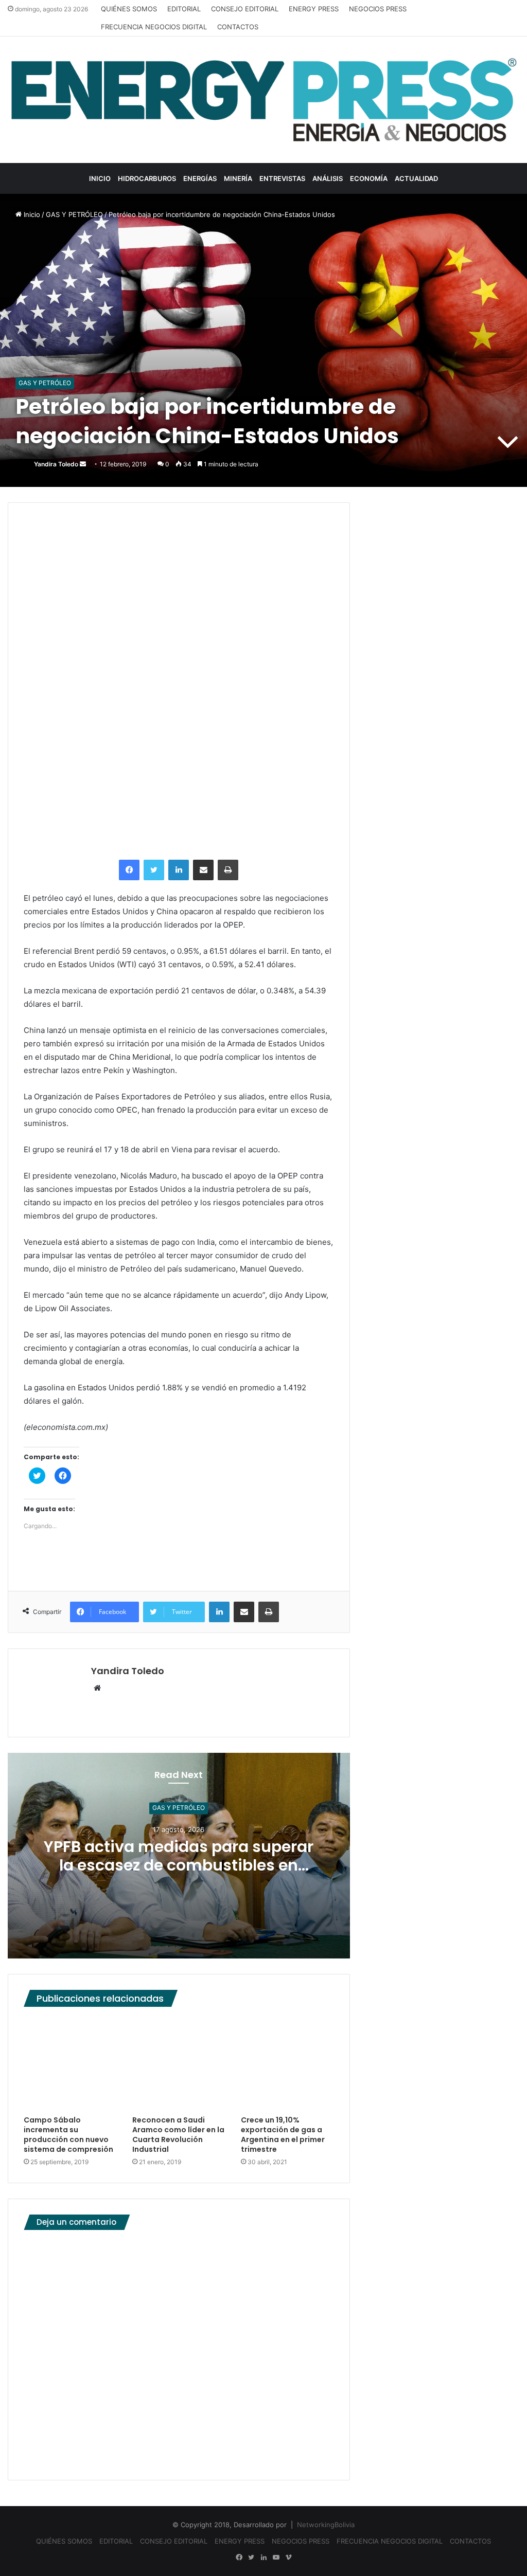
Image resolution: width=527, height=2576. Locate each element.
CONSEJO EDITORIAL (245, 9)
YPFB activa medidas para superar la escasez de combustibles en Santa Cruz (179, 1865)
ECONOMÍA (369, 178)
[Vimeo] (288, 2557)
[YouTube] (276, 2557)
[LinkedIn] (179, 870)
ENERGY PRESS (314, 9)
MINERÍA (238, 178)
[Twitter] (154, 870)
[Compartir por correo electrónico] (203, 870)
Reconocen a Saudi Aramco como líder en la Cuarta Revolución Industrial (178, 2135)
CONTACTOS (238, 27)
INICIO (100, 178)
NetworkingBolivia (326, 2525)
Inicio (31, 214)
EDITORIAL (184, 9)
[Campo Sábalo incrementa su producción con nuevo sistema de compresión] (70, 2064)
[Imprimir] (228, 870)
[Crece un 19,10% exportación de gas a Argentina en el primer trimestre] (287, 2064)
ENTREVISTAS (282, 178)
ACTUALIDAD (416, 178)
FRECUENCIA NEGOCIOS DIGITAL (154, 27)
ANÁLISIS (328, 178)
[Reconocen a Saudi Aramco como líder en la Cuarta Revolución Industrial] (179, 2064)
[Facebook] (129, 870)
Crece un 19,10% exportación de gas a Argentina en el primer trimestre (283, 2135)
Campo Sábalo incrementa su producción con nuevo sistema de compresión (68, 2135)
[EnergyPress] (263, 100)
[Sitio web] (97, 1689)
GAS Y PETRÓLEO (74, 214)
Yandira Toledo (56, 464)
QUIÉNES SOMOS (129, 9)
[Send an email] (83, 464)
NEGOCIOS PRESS (378, 9)
